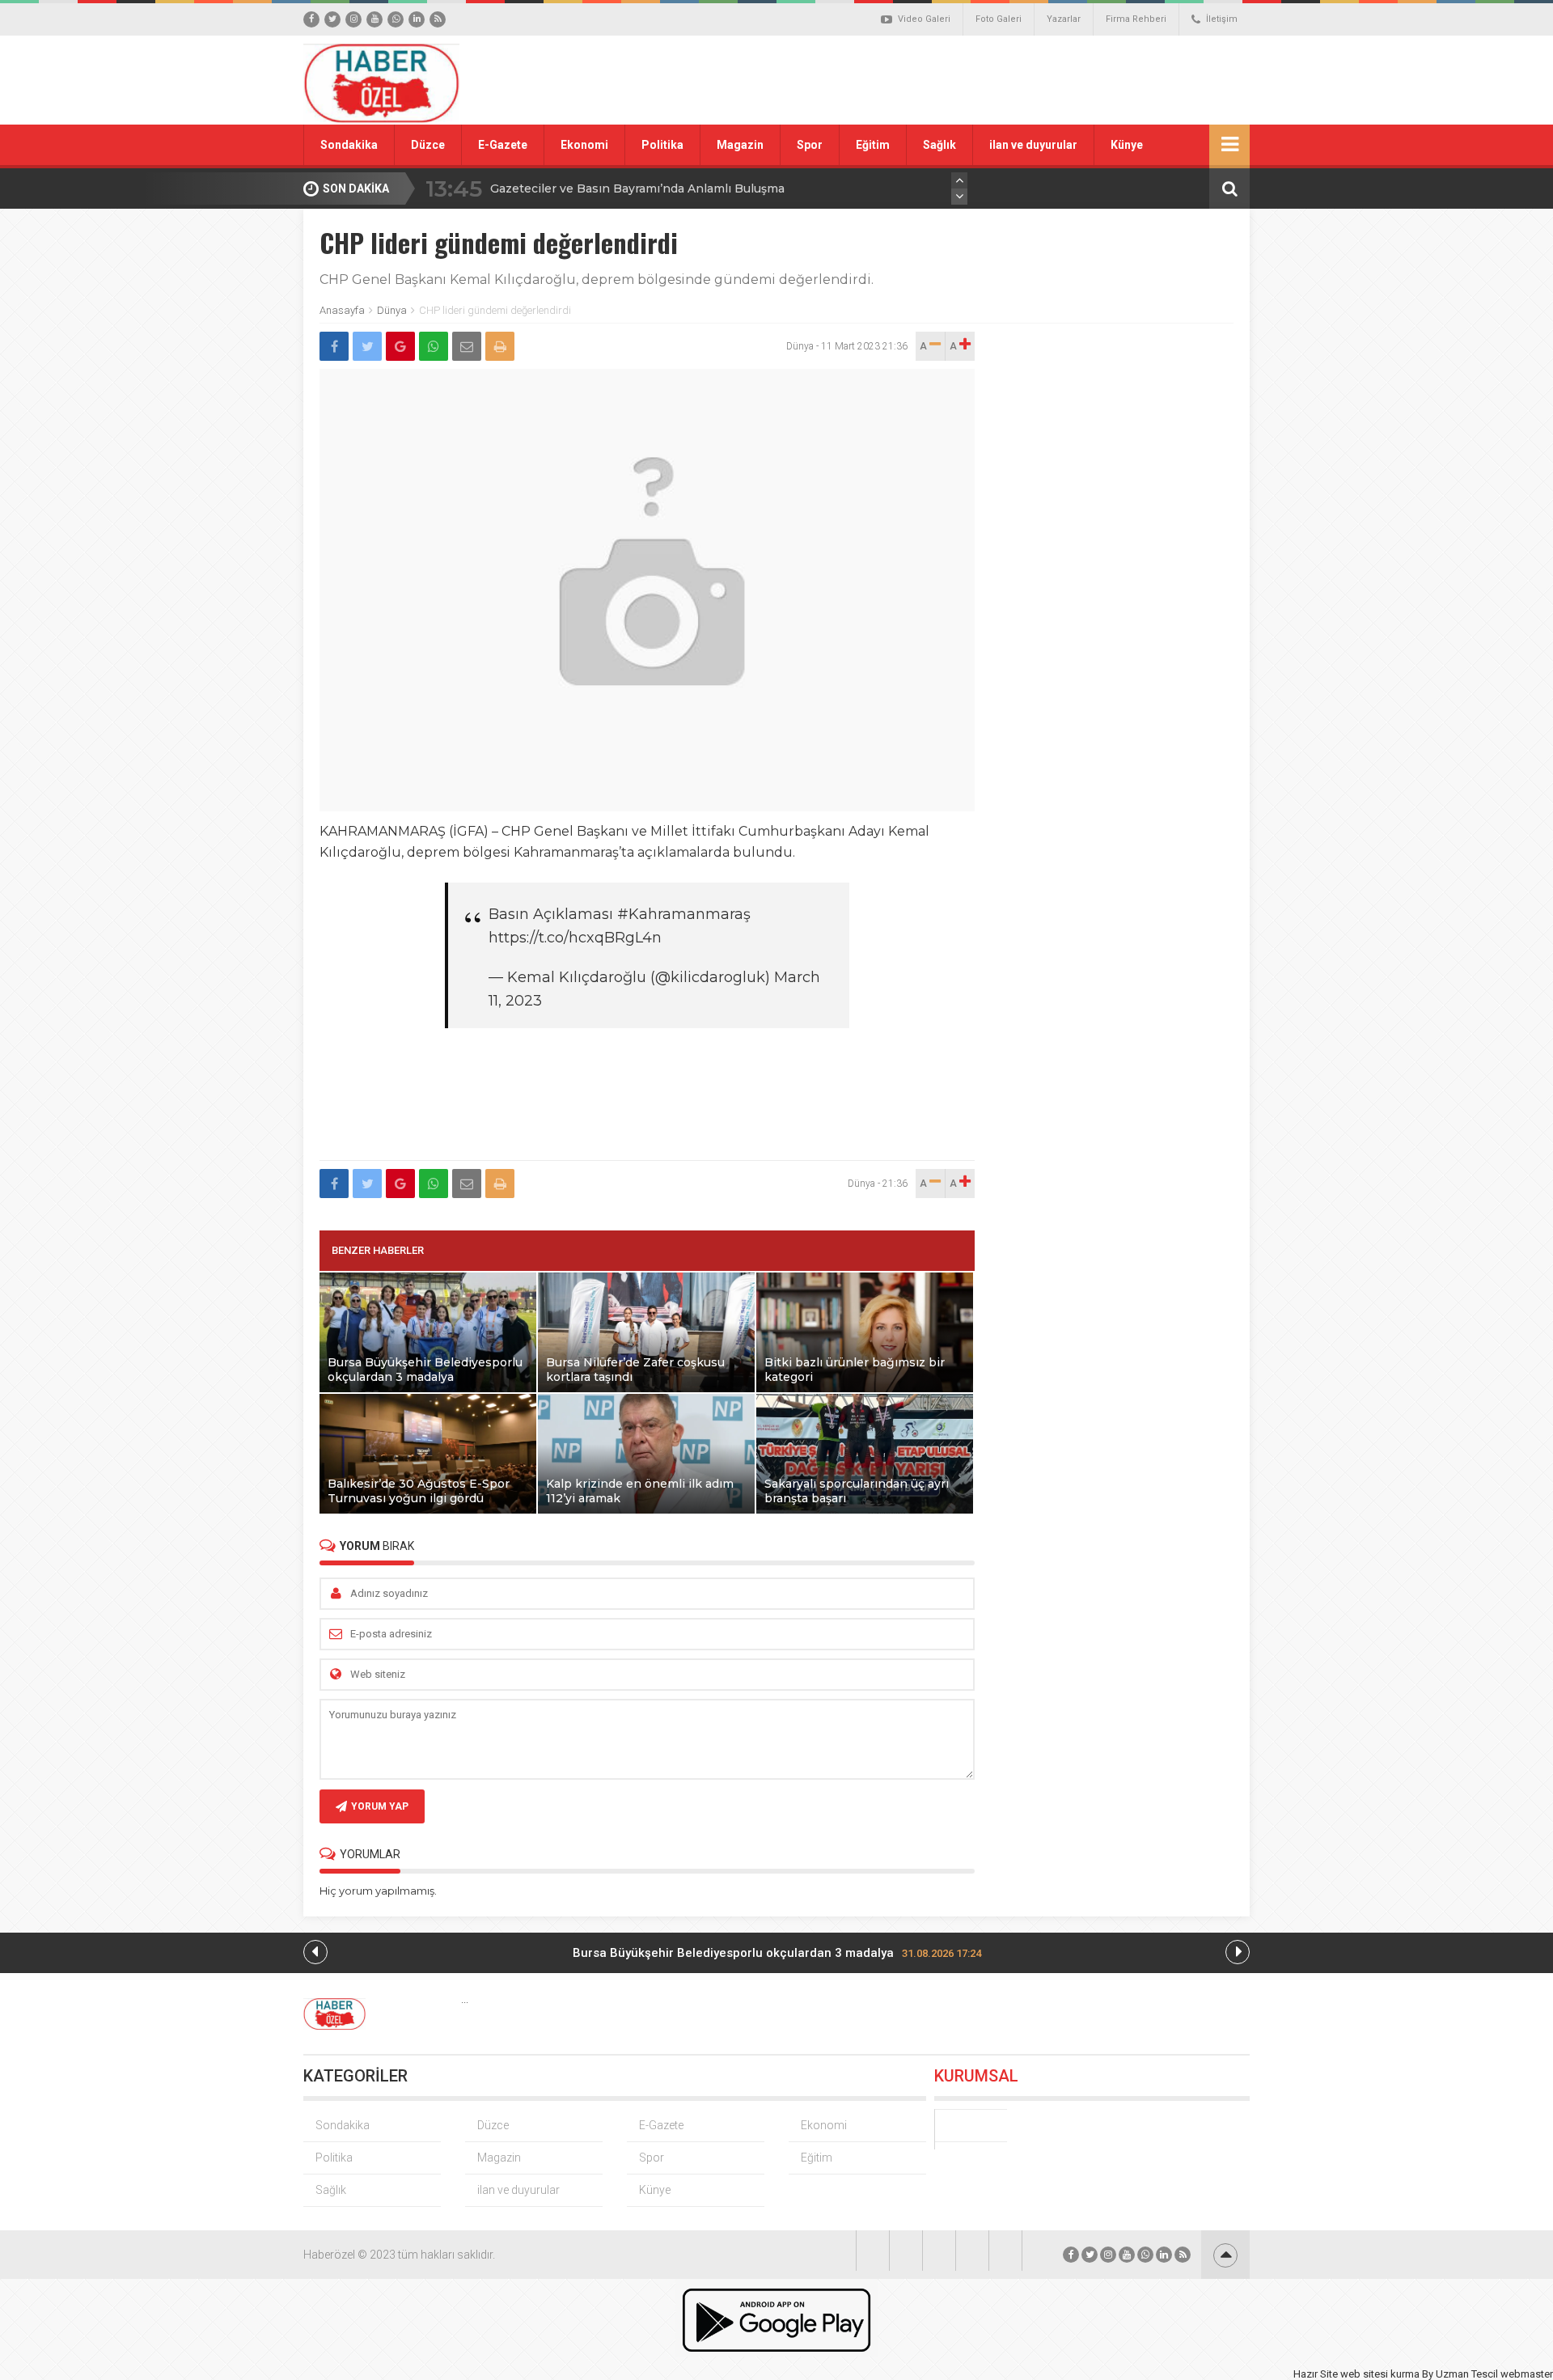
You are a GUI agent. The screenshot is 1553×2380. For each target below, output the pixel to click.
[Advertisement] (958, 80)
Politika (662, 145)
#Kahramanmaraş (684, 914)
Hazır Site (1316, 2374)
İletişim (1222, 19)
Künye (1127, 145)
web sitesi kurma (1380, 2374)
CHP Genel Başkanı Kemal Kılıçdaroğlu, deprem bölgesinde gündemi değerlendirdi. (597, 280)
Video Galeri (924, 19)
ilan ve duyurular (1033, 145)
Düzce (428, 145)
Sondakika (349, 145)
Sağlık (939, 145)
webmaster (1527, 2374)
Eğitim (873, 145)
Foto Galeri (999, 19)
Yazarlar (1064, 19)
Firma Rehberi (1136, 19)
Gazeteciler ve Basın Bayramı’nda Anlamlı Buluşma (637, 188)
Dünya (392, 310)
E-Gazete (503, 145)
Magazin (740, 145)
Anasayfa (342, 310)
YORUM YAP (380, 1806)
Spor (810, 145)
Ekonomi (584, 145)
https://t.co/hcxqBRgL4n (575, 938)
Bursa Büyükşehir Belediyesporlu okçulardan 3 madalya (777, 1953)
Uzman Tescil (1467, 2374)
